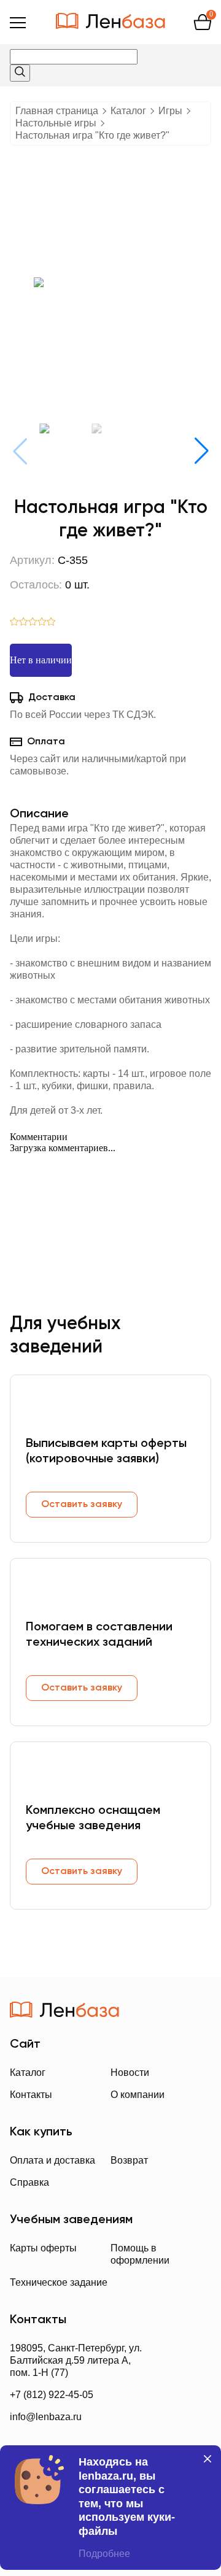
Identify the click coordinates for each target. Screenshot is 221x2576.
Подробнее (104, 2554)
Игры (170, 111)
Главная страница (57, 111)
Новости (130, 2073)
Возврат (129, 2160)
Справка (29, 2182)
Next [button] (201, 451)
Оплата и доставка (52, 2160)
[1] (14, 623)
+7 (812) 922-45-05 (52, 2395)
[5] (51, 623)
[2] (24, 623)
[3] (33, 623)
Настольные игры (56, 123)
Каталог (128, 111)
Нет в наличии (41, 660)
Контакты (31, 2095)
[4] (42, 623)
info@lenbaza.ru (46, 2417)
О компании (138, 2095)
